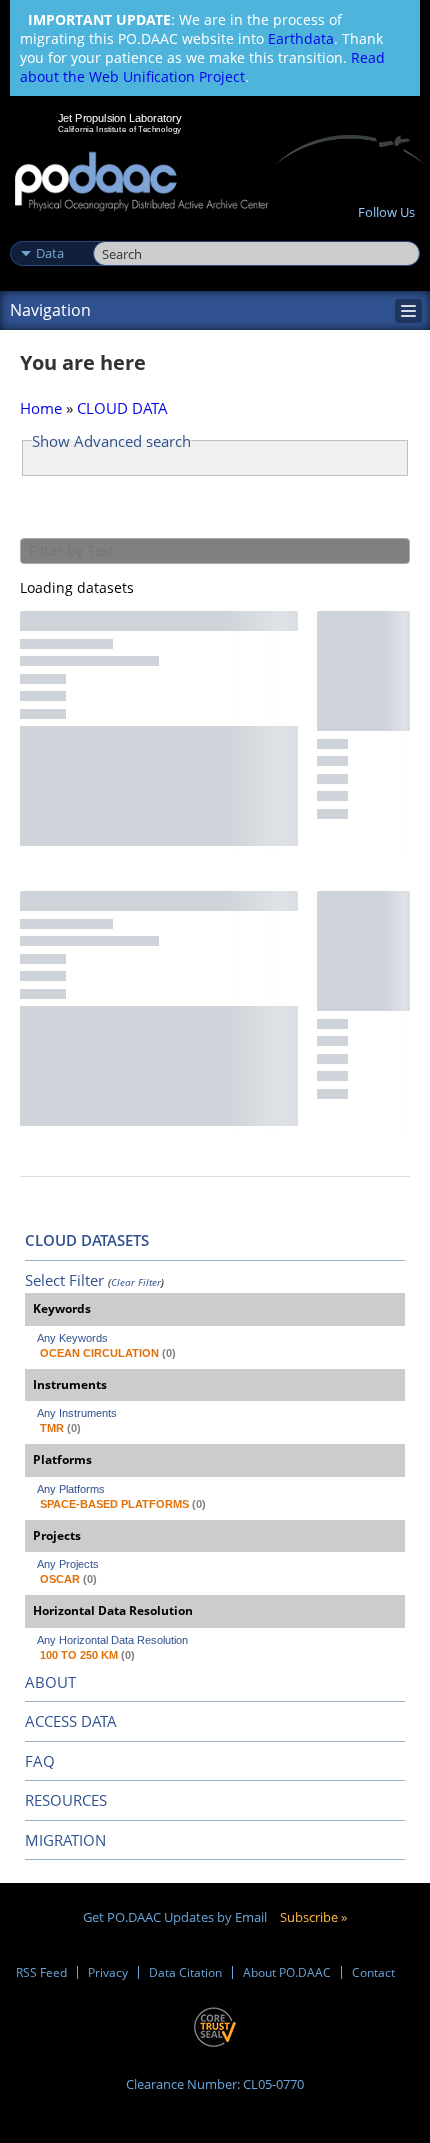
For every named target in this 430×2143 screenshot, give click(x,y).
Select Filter (64, 1280)
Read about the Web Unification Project (202, 67)
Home (41, 408)
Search (115, 232)
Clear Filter (136, 1282)
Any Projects (68, 1564)
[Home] (141, 182)
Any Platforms (71, 1489)
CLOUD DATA (122, 408)
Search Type (49, 232)
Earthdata (301, 38)
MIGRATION (65, 1840)
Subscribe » (313, 1917)
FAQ (40, 1761)
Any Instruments (77, 1413)
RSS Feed (41, 1972)
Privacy (108, 1972)
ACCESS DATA (71, 1721)
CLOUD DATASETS (87, 1240)
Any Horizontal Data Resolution (112, 1640)
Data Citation (185, 1972)
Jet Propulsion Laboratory (119, 118)
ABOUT (50, 1682)
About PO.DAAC (287, 1972)
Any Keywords (72, 1338)
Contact (373, 1972)
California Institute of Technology (120, 129)
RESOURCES (66, 1800)
